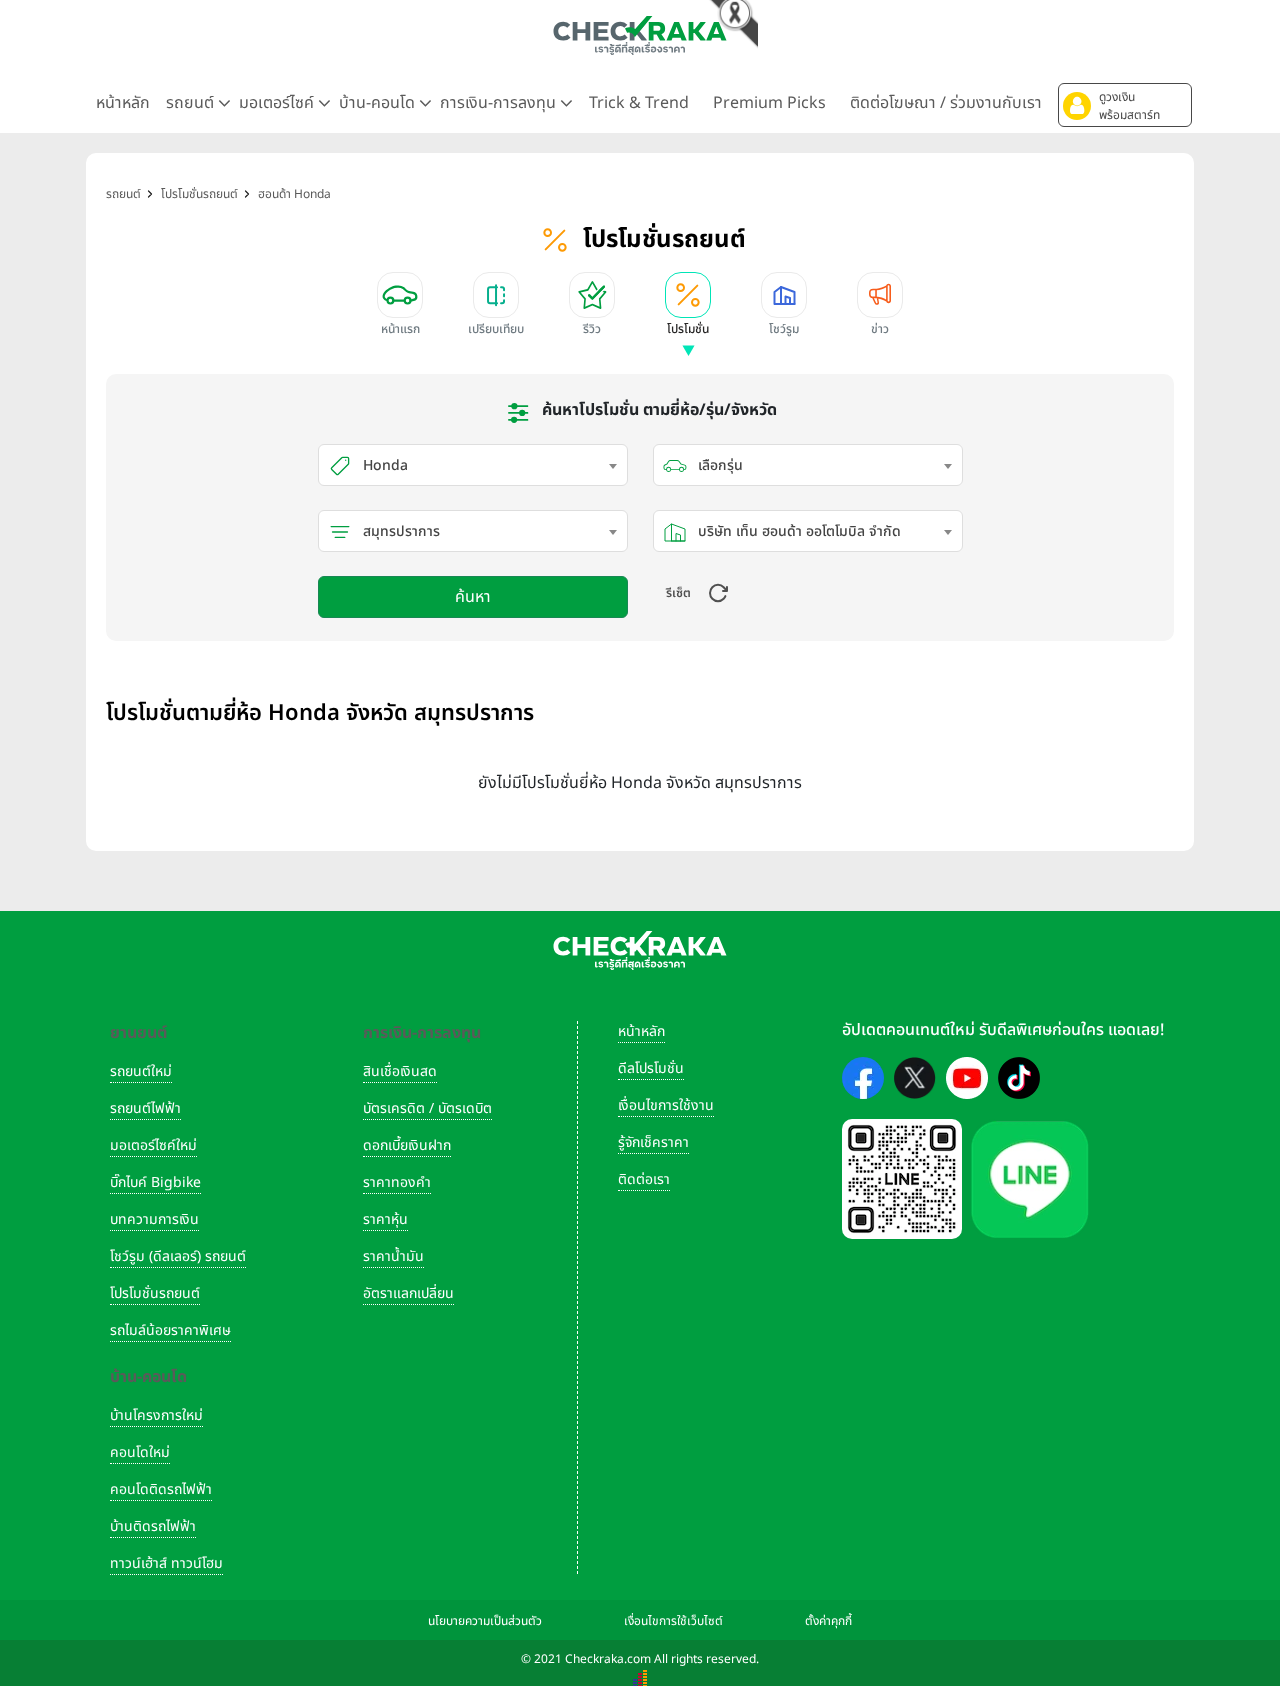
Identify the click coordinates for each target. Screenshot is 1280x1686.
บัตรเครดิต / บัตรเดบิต (427, 1108)
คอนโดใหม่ (140, 1452)
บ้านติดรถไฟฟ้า (153, 1526)
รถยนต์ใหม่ (141, 1071)
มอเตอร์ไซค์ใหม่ (153, 1145)
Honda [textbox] (385, 465)
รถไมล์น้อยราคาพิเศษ (170, 1330)
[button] (1125, 105)
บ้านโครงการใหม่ (156, 1415)
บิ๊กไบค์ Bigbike (155, 1182)
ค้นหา (473, 597)
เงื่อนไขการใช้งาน (666, 1105)
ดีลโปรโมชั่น (651, 1068)
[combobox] (473, 465)
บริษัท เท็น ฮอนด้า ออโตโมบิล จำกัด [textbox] (799, 531)
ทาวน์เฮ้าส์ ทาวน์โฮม (166, 1563)
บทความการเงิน (154, 1219)
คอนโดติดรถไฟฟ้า (161, 1489)
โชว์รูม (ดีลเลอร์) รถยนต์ (178, 1256)
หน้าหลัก (123, 103)
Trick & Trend (639, 103)
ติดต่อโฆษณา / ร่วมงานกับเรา (946, 103)
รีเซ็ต (678, 593)
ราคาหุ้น (385, 1219)
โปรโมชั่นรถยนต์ (155, 1293)
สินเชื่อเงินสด (400, 1071)
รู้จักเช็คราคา (653, 1142)
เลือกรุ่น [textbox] (720, 465)
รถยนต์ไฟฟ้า (145, 1108)
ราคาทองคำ (397, 1182)
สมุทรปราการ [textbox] (401, 531)
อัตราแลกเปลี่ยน (408, 1293)
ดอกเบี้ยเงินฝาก (407, 1145)
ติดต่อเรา (644, 1179)
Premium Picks (769, 103)
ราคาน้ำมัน (393, 1256)
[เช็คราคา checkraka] (640, 35)
